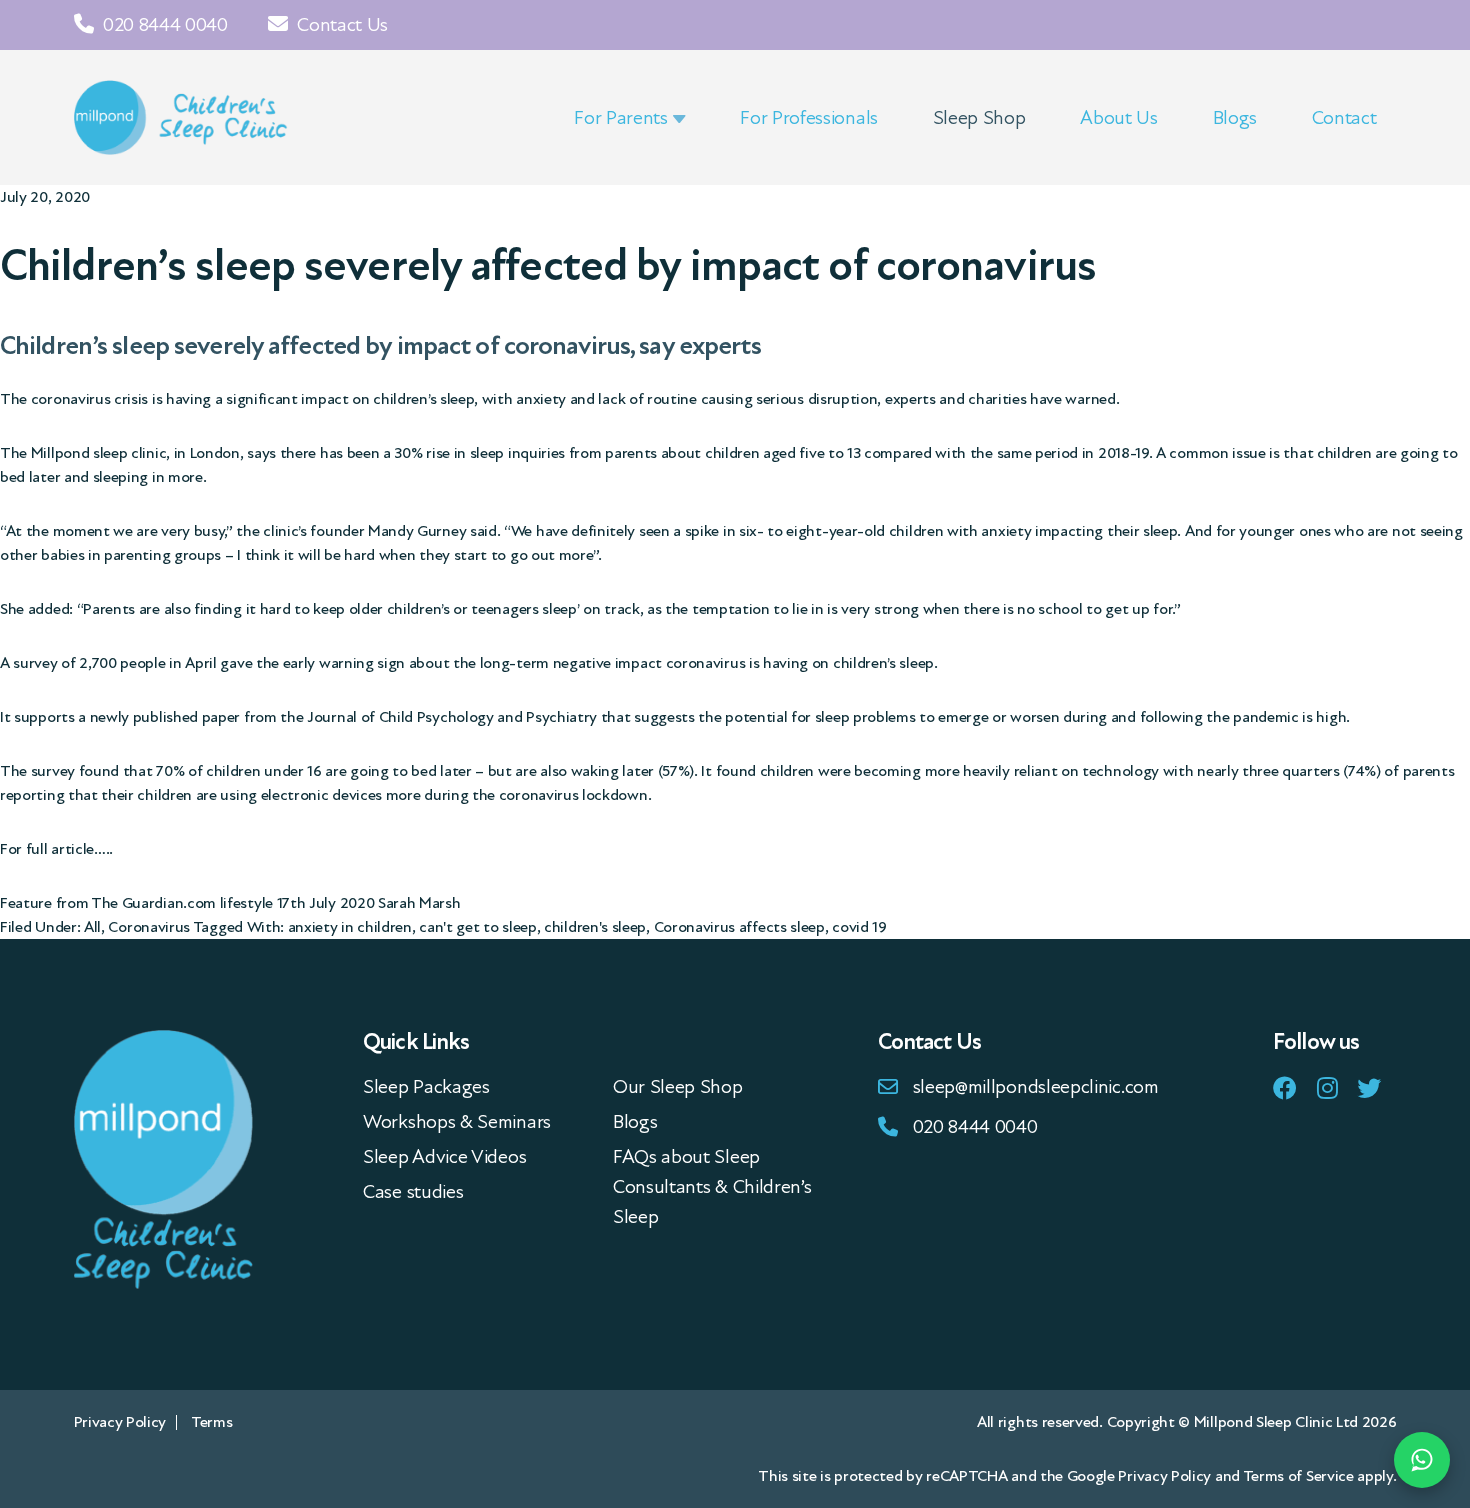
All (92, 927)
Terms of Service (1298, 1476)
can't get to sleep (477, 927)
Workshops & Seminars (457, 1122)
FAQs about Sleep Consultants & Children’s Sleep (712, 1187)
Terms (211, 1422)
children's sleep (595, 927)
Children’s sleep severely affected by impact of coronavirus (548, 266)
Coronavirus (149, 927)
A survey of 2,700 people (83, 663)
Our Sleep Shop (678, 1087)
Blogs (635, 1122)
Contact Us (340, 25)
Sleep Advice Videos (444, 1157)
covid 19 (859, 927)
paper (221, 717)
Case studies (413, 1192)
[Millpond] (181, 117)
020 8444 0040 (163, 25)
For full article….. (56, 849)
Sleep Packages (426, 1087)
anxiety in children (350, 927)
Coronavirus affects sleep (739, 927)
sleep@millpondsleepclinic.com (1036, 1087)
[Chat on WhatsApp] (1422, 1460)
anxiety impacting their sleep (1079, 531)
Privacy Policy (120, 1422)
